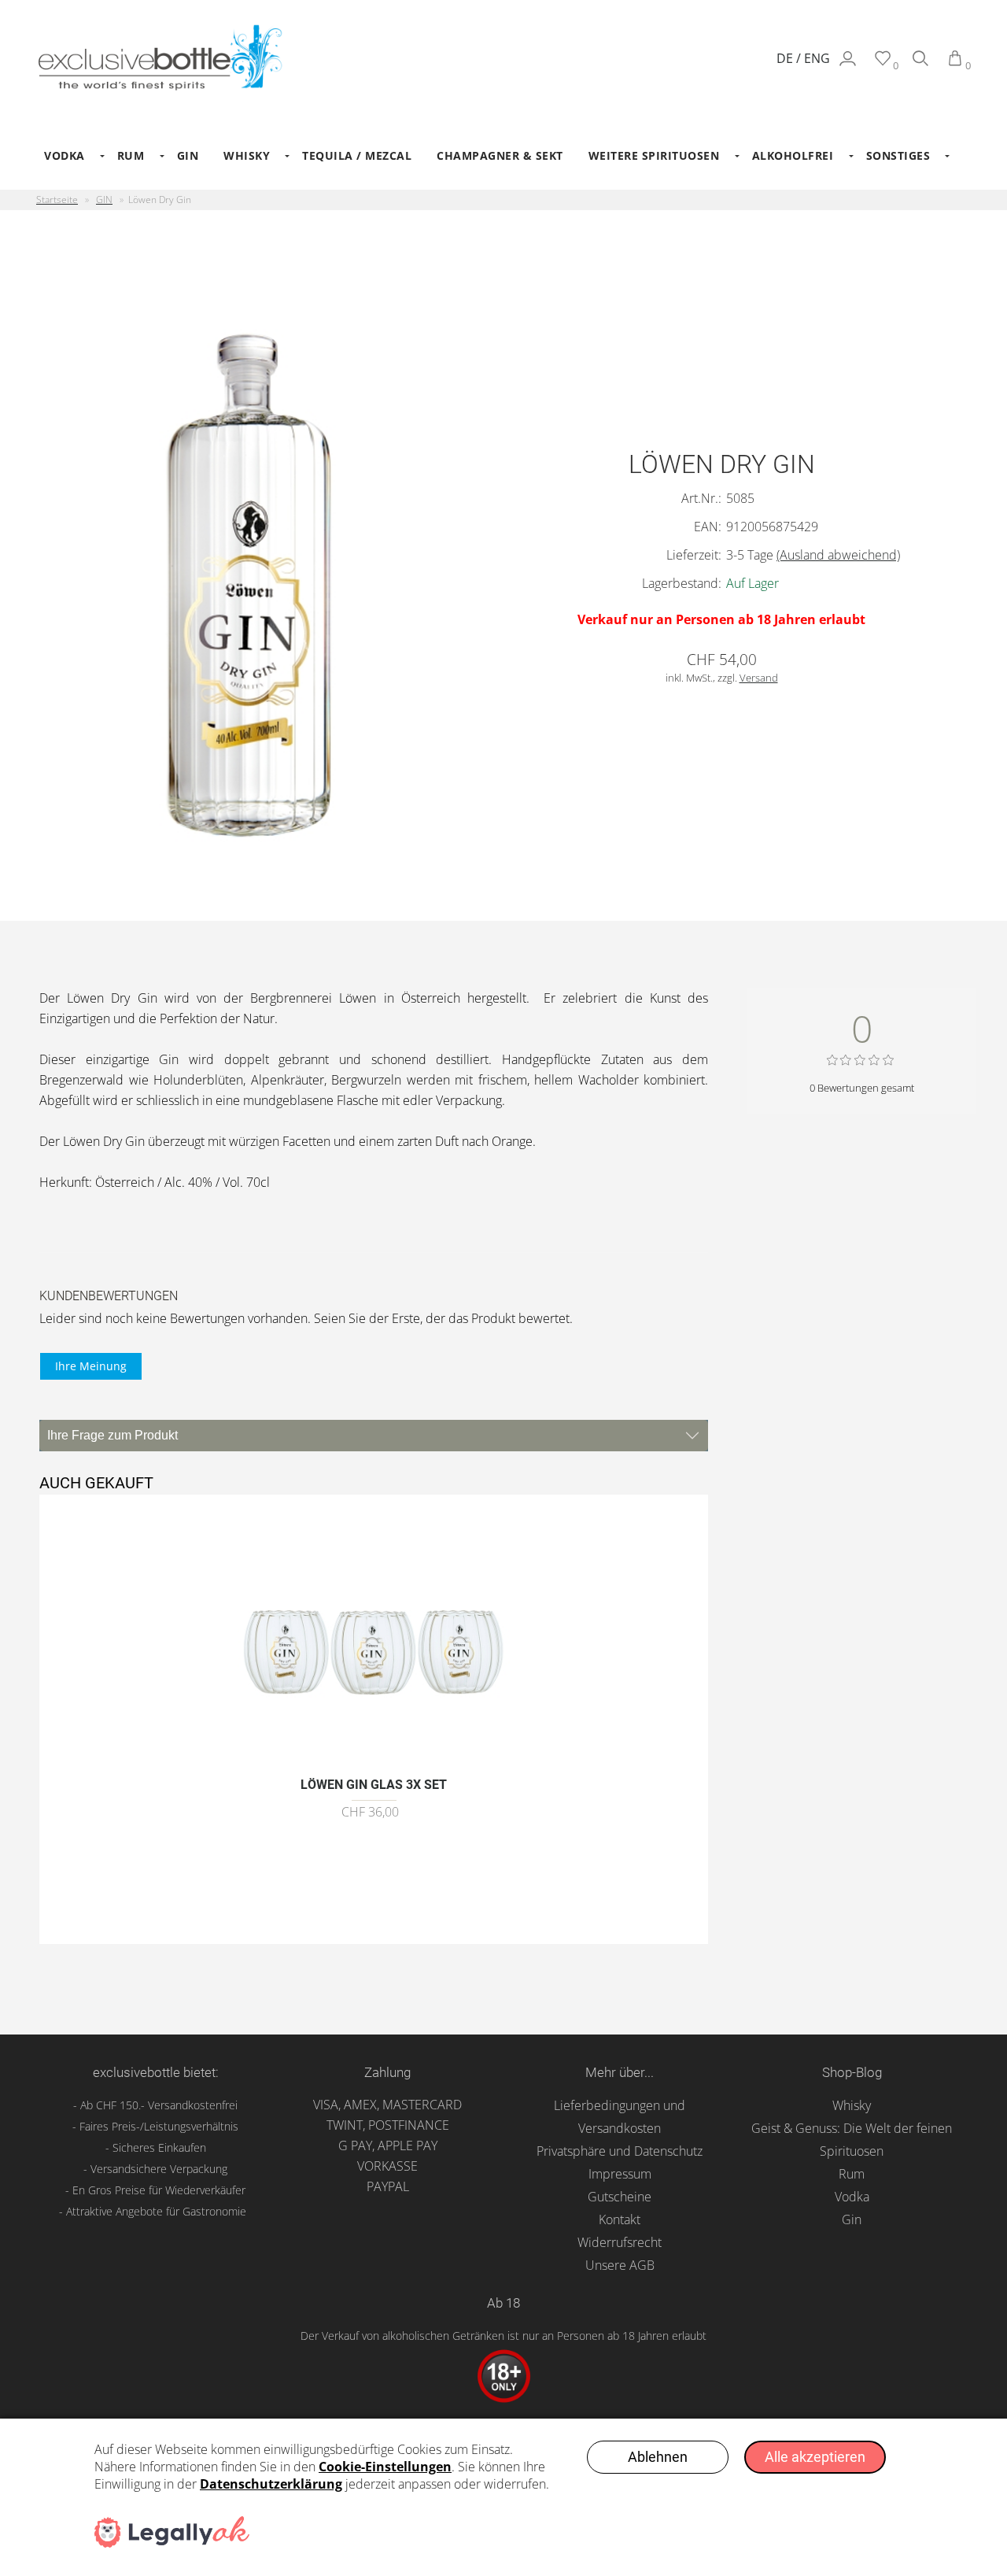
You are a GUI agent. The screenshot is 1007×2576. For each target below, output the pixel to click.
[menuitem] (68, 156)
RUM (131, 155)
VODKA (65, 155)
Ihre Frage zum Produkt (113, 1435)
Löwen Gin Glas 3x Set (374, 1785)
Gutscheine (620, 2197)
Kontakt (620, 2219)
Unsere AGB (620, 2265)
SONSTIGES (898, 155)
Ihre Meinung (91, 1366)
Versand (759, 678)
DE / (790, 58)
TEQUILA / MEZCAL (357, 155)
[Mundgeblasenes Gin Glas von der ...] (374, 1759)
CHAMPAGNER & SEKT (500, 155)
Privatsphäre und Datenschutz (620, 2151)
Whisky (852, 2105)
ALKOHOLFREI (793, 155)
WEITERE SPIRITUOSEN (654, 155)
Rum (852, 2174)
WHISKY (247, 155)
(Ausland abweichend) (838, 555)
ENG (817, 58)
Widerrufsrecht (620, 2242)
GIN (188, 155)
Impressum (620, 2174)
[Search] (920, 65)
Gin (852, 2219)
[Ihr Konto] (848, 65)
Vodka (852, 2197)
